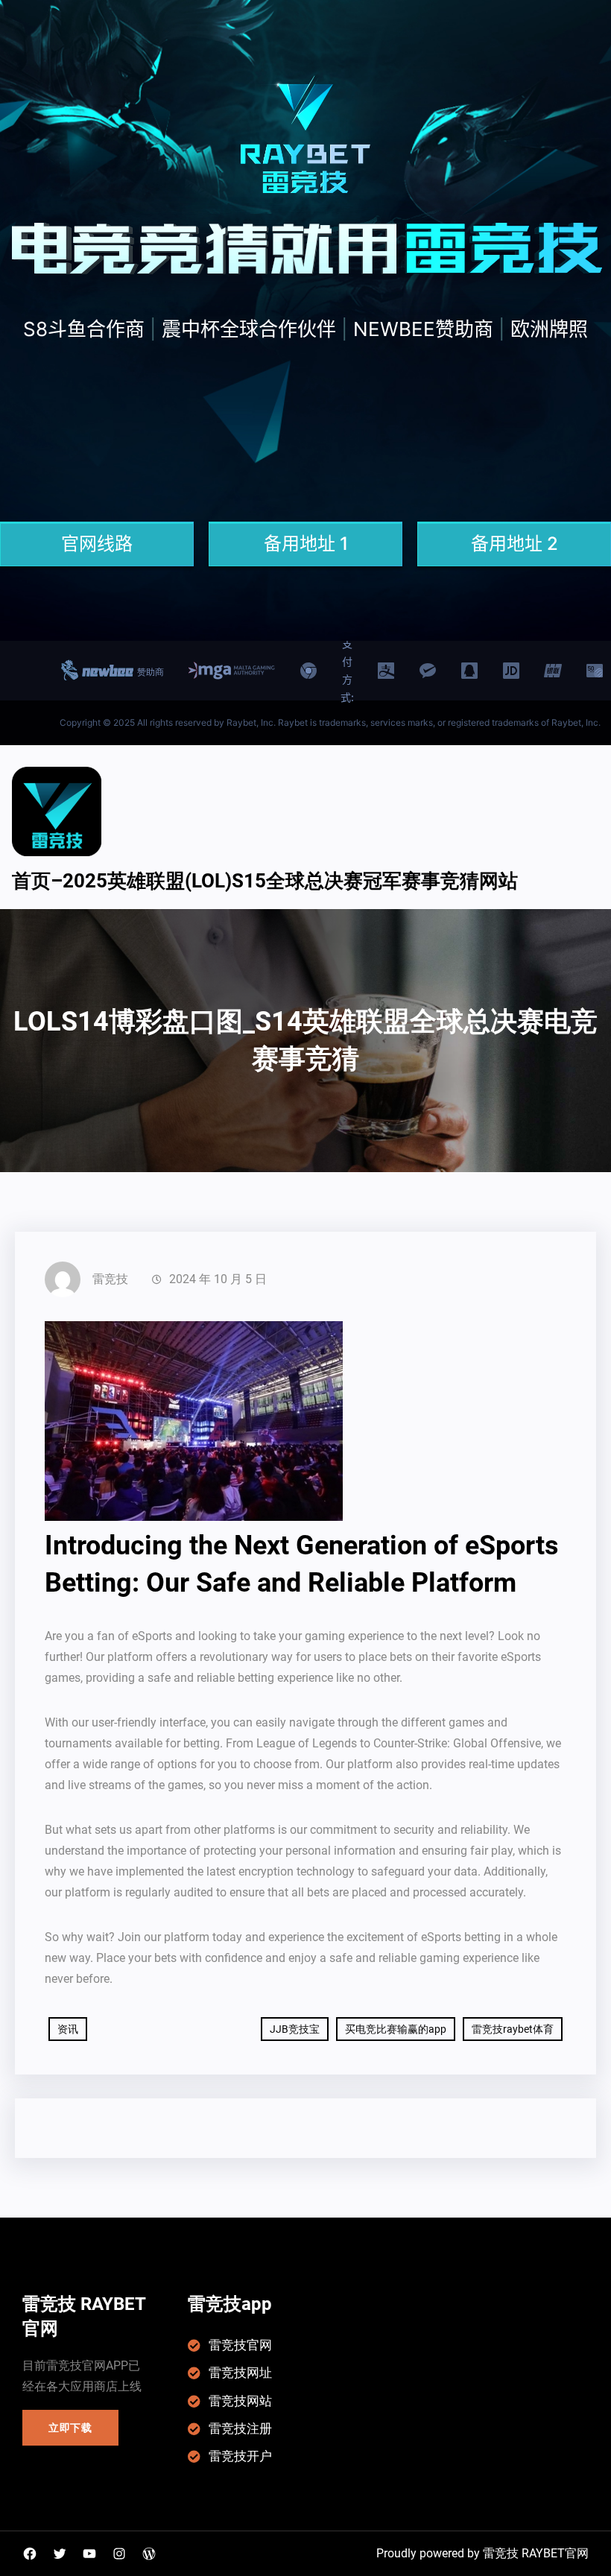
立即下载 (70, 2428)
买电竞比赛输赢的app (396, 2029)
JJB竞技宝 (295, 2029)
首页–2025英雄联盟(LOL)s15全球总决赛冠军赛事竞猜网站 (265, 881)
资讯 (68, 2029)
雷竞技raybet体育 (513, 2029)
